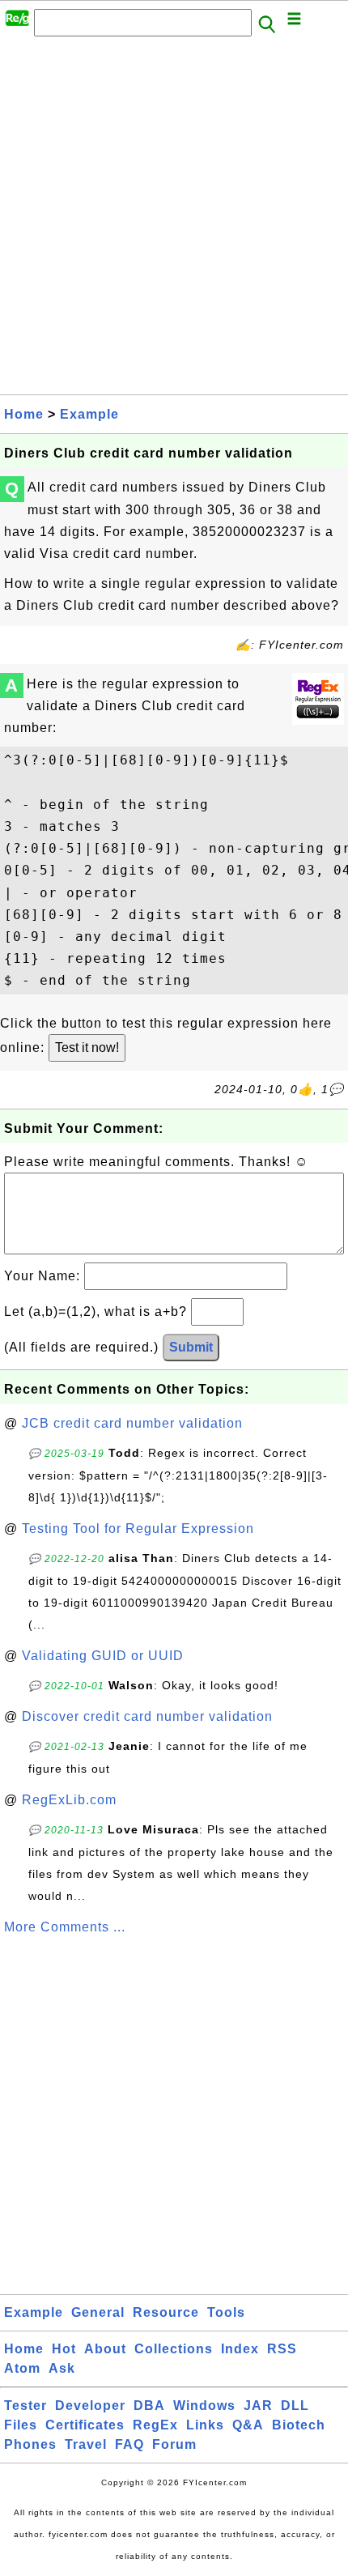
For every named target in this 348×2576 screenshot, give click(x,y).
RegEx (155, 2425)
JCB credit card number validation (132, 1423)
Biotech (299, 2425)
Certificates (85, 2425)
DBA (149, 2406)
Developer (90, 2406)
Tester (25, 2406)
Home (24, 414)
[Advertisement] (174, 220)
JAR (258, 2406)
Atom (22, 2368)
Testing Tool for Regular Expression (138, 1529)
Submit (191, 1347)
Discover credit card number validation (147, 1716)
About (105, 2349)
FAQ (129, 2444)
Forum (174, 2444)
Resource (166, 2312)
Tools (226, 2312)
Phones (30, 2444)
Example (89, 414)
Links (205, 2425)
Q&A (248, 2425)
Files (21, 2425)
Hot (64, 2349)
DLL (295, 2406)
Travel (86, 2444)
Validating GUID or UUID (103, 1656)
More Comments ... (65, 1927)
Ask (62, 2368)
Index (240, 2349)
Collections (174, 2349)
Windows (204, 2406)
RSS (282, 2349)
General (98, 2312)
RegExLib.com (69, 1800)
